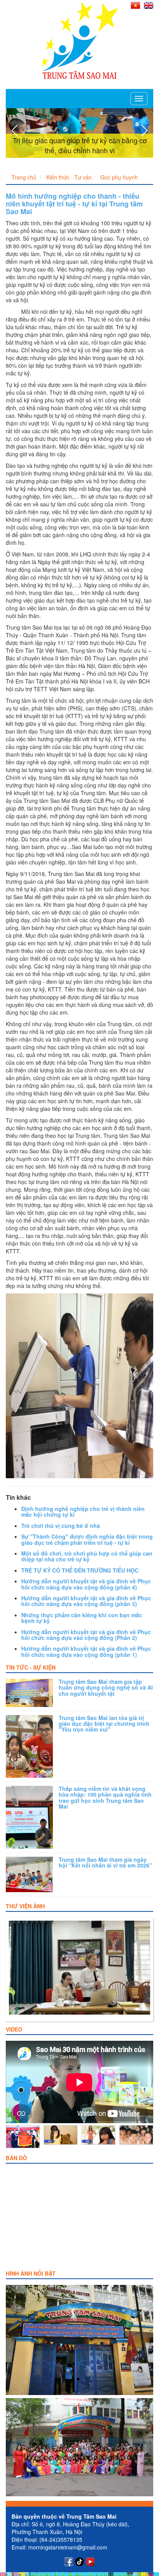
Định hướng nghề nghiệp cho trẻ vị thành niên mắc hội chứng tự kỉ (83, 1512)
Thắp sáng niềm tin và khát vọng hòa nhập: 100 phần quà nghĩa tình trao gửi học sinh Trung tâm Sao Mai (105, 1797)
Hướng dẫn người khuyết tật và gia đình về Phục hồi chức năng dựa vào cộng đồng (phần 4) (86, 1584)
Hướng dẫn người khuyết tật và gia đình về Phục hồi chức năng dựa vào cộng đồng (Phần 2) (86, 1635)
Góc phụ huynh (119, 177)
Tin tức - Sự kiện (31, 1667)
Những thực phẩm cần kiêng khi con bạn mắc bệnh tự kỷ (82, 1618)
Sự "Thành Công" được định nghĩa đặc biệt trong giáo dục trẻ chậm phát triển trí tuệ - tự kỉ (87, 1539)
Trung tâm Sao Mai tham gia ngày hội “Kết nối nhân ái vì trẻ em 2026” (105, 1862)
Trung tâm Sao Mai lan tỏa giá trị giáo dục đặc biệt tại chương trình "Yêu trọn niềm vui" (104, 1724)
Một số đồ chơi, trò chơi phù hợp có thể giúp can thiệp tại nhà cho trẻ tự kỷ (87, 1556)
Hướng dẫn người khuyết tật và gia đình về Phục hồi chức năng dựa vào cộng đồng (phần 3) (86, 1601)
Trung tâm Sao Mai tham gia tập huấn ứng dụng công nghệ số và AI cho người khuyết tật (106, 1687)
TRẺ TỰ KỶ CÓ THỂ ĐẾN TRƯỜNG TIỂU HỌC (80, 1570)
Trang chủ (24, 177)
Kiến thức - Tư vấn (69, 177)
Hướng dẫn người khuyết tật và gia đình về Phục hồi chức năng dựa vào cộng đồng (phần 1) (86, 1651)
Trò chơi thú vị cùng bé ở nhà (61, 1526)
